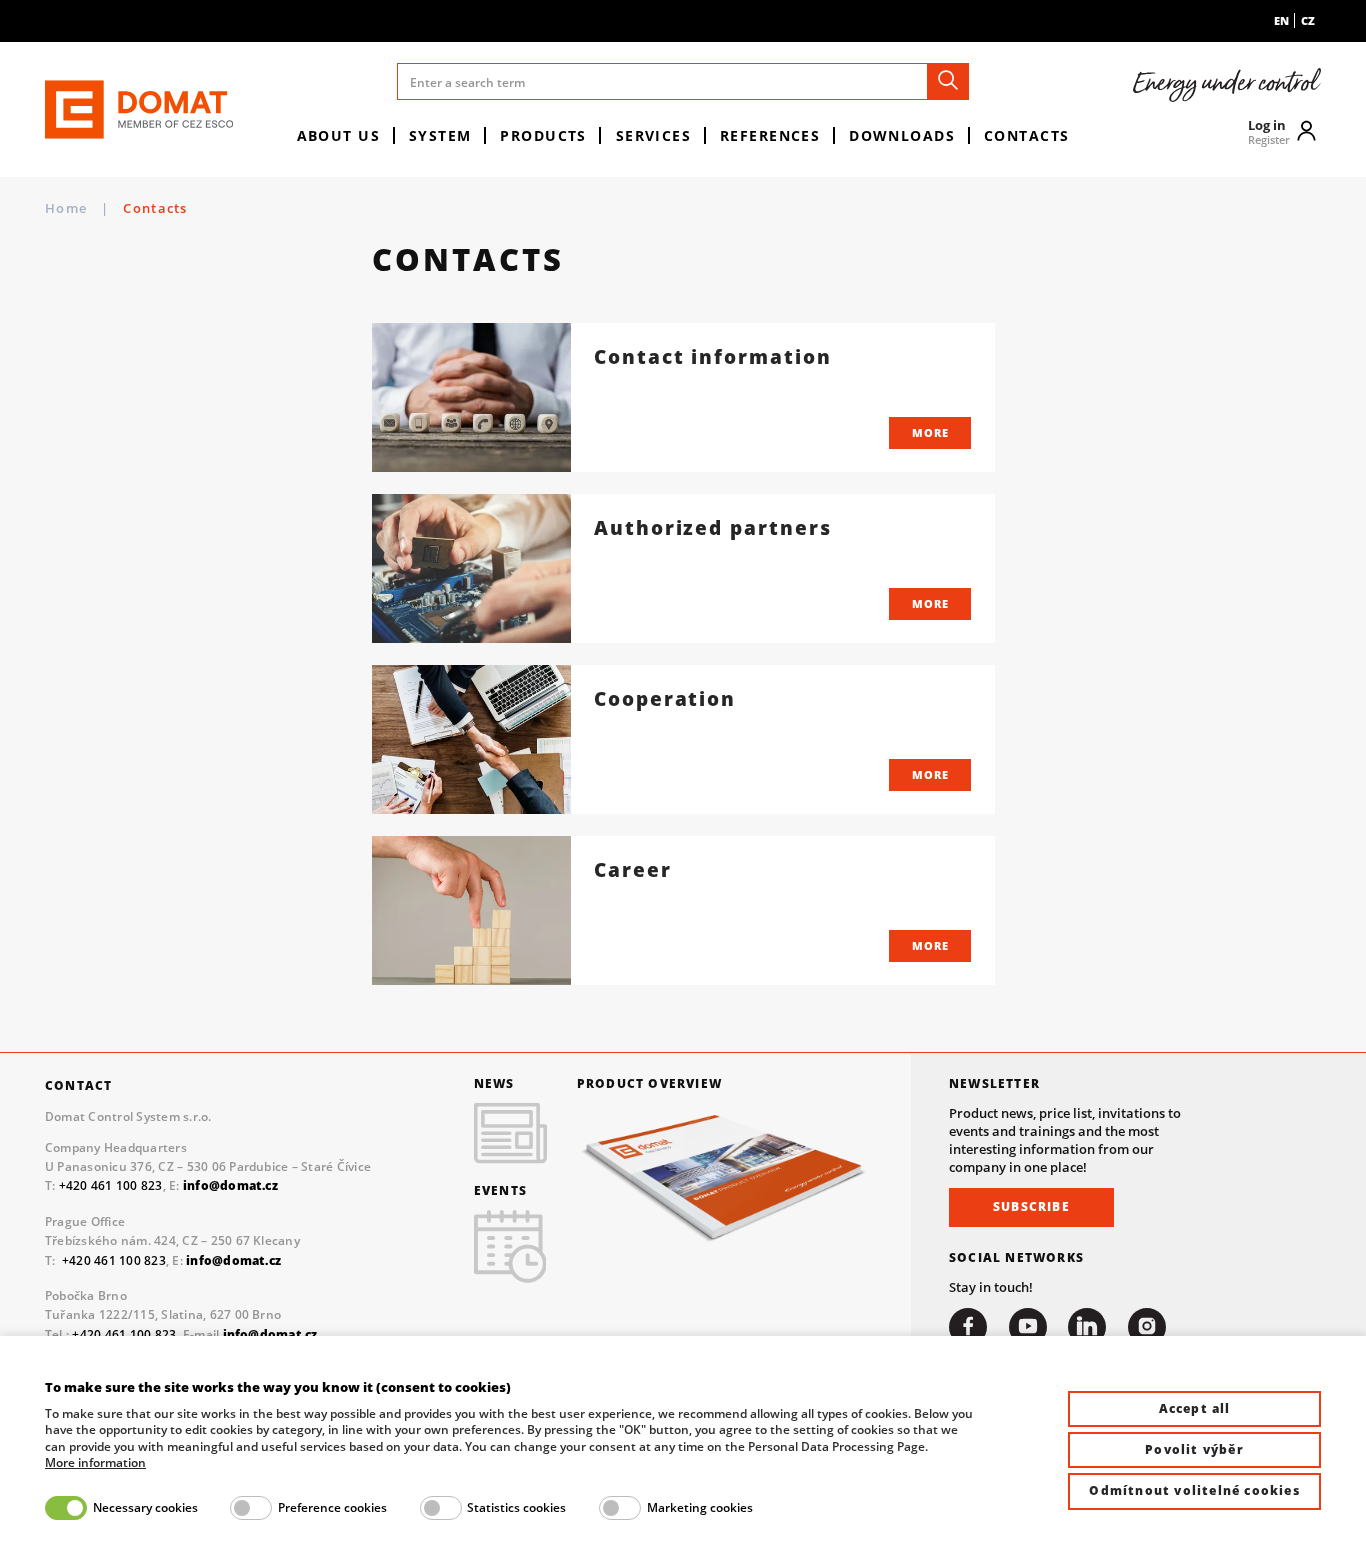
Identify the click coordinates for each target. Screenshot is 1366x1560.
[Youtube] (1028, 1327)
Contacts (1027, 135)
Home (66, 208)
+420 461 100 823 (111, 1185)
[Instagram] (1147, 1327)
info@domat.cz (233, 1260)
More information (95, 1463)
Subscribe (1031, 1206)
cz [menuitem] (1308, 20)
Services (654, 135)
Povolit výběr (1194, 1449)
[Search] (948, 81)
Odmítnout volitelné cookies (1194, 1490)
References (770, 135)
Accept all (1195, 1408)
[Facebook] (968, 1327)
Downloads (902, 135)
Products (543, 135)
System (440, 135)
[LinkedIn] (1087, 1327)
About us (339, 135)
